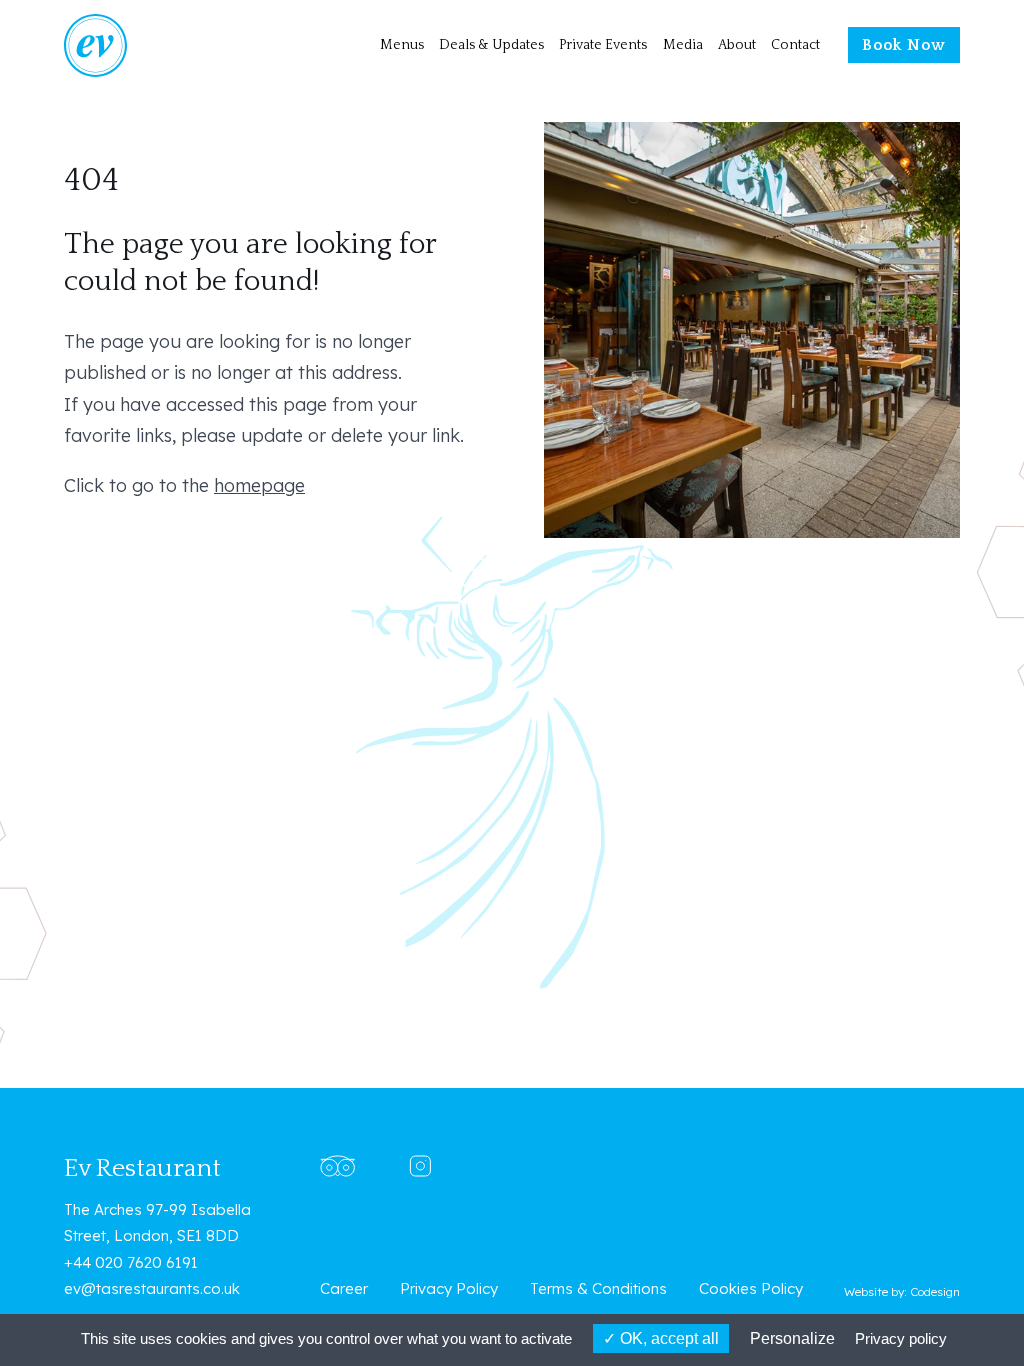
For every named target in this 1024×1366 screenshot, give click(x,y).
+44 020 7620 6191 (131, 1262)
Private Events (603, 45)
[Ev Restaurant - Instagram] (420, 1165)
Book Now (904, 45)
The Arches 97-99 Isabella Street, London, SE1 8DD (157, 1222)
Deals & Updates (491, 45)
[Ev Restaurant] (128, 45)
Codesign (935, 1291)
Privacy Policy (449, 1288)
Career (344, 1288)
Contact (795, 45)
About (737, 45)
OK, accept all (667, 1338)
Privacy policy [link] (901, 1338)
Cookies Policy (751, 1288)
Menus (402, 45)
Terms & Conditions (598, 1288)
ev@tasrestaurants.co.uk (152, 1288)
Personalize (792, 1338)
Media (683, 45)
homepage (259, 485)
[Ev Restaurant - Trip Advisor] (337, 1165)
